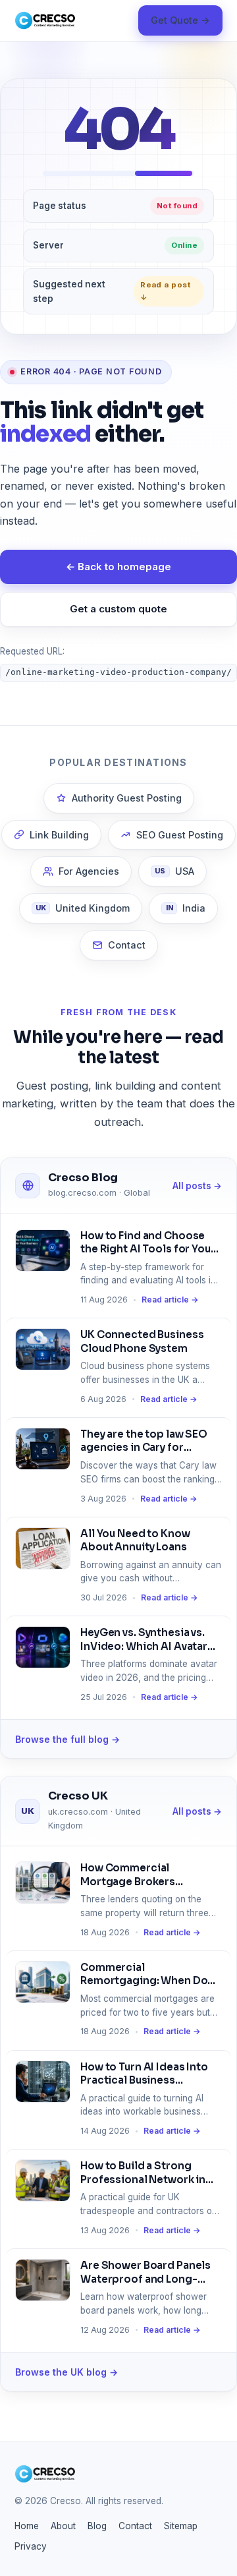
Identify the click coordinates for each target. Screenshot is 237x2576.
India (186, 908)
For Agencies (89, 871)
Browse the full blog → (67, 1739)
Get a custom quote (118, 609)
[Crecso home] (45, 20)
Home (27, 2526)
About (63, 2526)
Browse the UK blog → (66, 2372)
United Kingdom (83, 908)
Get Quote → (180, 20)
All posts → (197, 1186)
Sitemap (181, 2526)
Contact (127, 945)
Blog (97, 2526)
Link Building (59, 835)
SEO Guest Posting (180, 835)
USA (174, 871)
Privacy (31, 2546)
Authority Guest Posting (127, 798)
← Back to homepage (118, 567)
